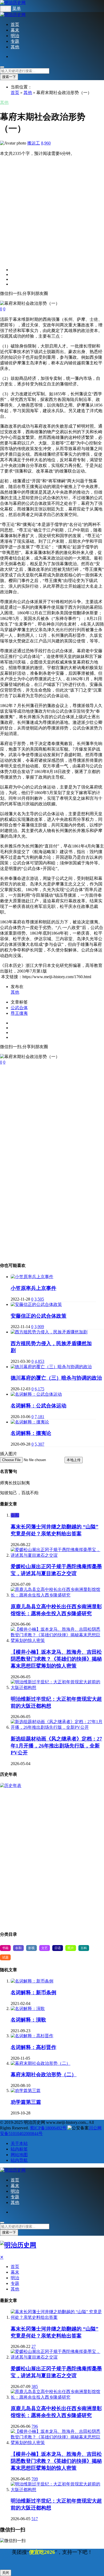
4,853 (39, 1361)
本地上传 (74, 1460)
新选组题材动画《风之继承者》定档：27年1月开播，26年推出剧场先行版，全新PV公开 (56, 1746)
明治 (15, 36)
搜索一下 (9, 77)
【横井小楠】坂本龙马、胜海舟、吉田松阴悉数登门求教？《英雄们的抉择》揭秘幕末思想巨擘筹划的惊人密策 (56, 1659)
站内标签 (19, 2149)
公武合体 (19, 1008)
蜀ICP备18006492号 (48, 2128)
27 (34, 2346)
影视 (31, 1948)
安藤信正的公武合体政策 (39, 1316)
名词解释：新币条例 (33, 1993)
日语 (58, 1948)
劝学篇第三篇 (26, 2102)
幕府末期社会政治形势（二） (44, 2075)
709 (35, 2479)
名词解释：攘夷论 (31, 1433)
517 (35, 2519)
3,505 (39, 1299)
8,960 (46, 143)
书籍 (5, 1948)
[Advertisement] (52, 209)
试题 (5, 1957)
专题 (15, 41)
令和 (15, 1515)
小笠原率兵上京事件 (33, 1288)
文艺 (45, 1948)
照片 (71, 1948)
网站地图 (19, 2155)
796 (35, 2426)
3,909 (39, 1327)
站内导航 (19, 2160)
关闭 (6, 2573)
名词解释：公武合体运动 (39, 1406)
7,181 (39, 1417)
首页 (15, 24)
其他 (15, 47)
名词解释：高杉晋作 (33, 2047)
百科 (84, 1948)
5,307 (39, 1444)
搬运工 (34, 143)
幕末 (15, 30)
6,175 (39, 1389)
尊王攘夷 (19, 1013)
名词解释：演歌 (28, 2020)
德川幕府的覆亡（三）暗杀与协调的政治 (56, 1378)
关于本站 (19, 2143)
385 (35, 2386)
